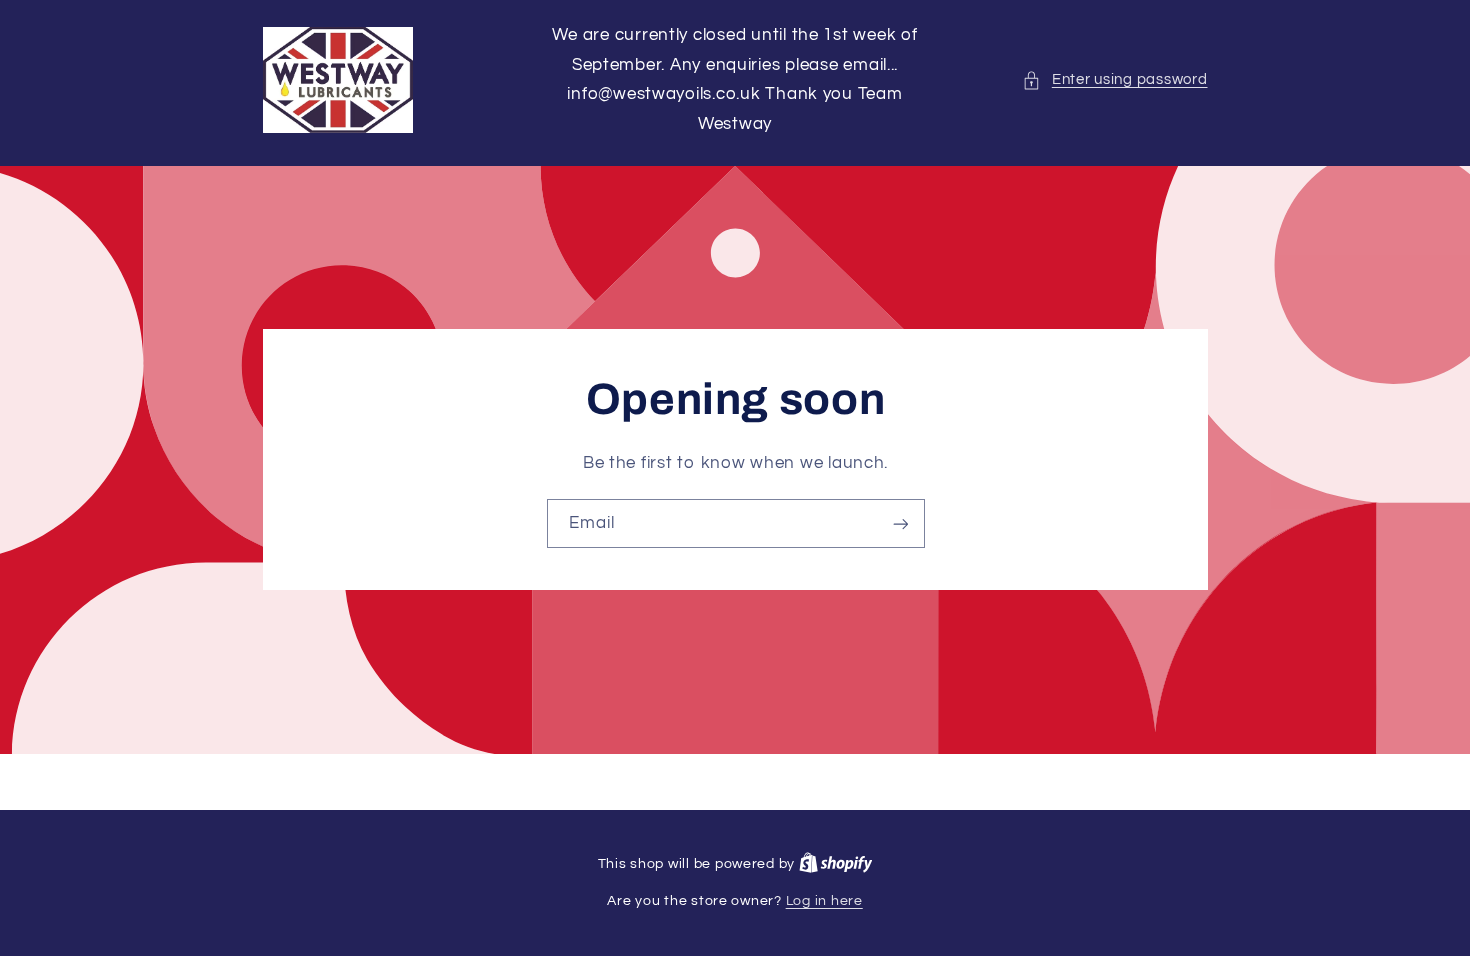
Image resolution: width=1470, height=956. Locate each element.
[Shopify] (836, 864)
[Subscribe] (900, 523)
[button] (1114, 80)
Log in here (824, 901)
